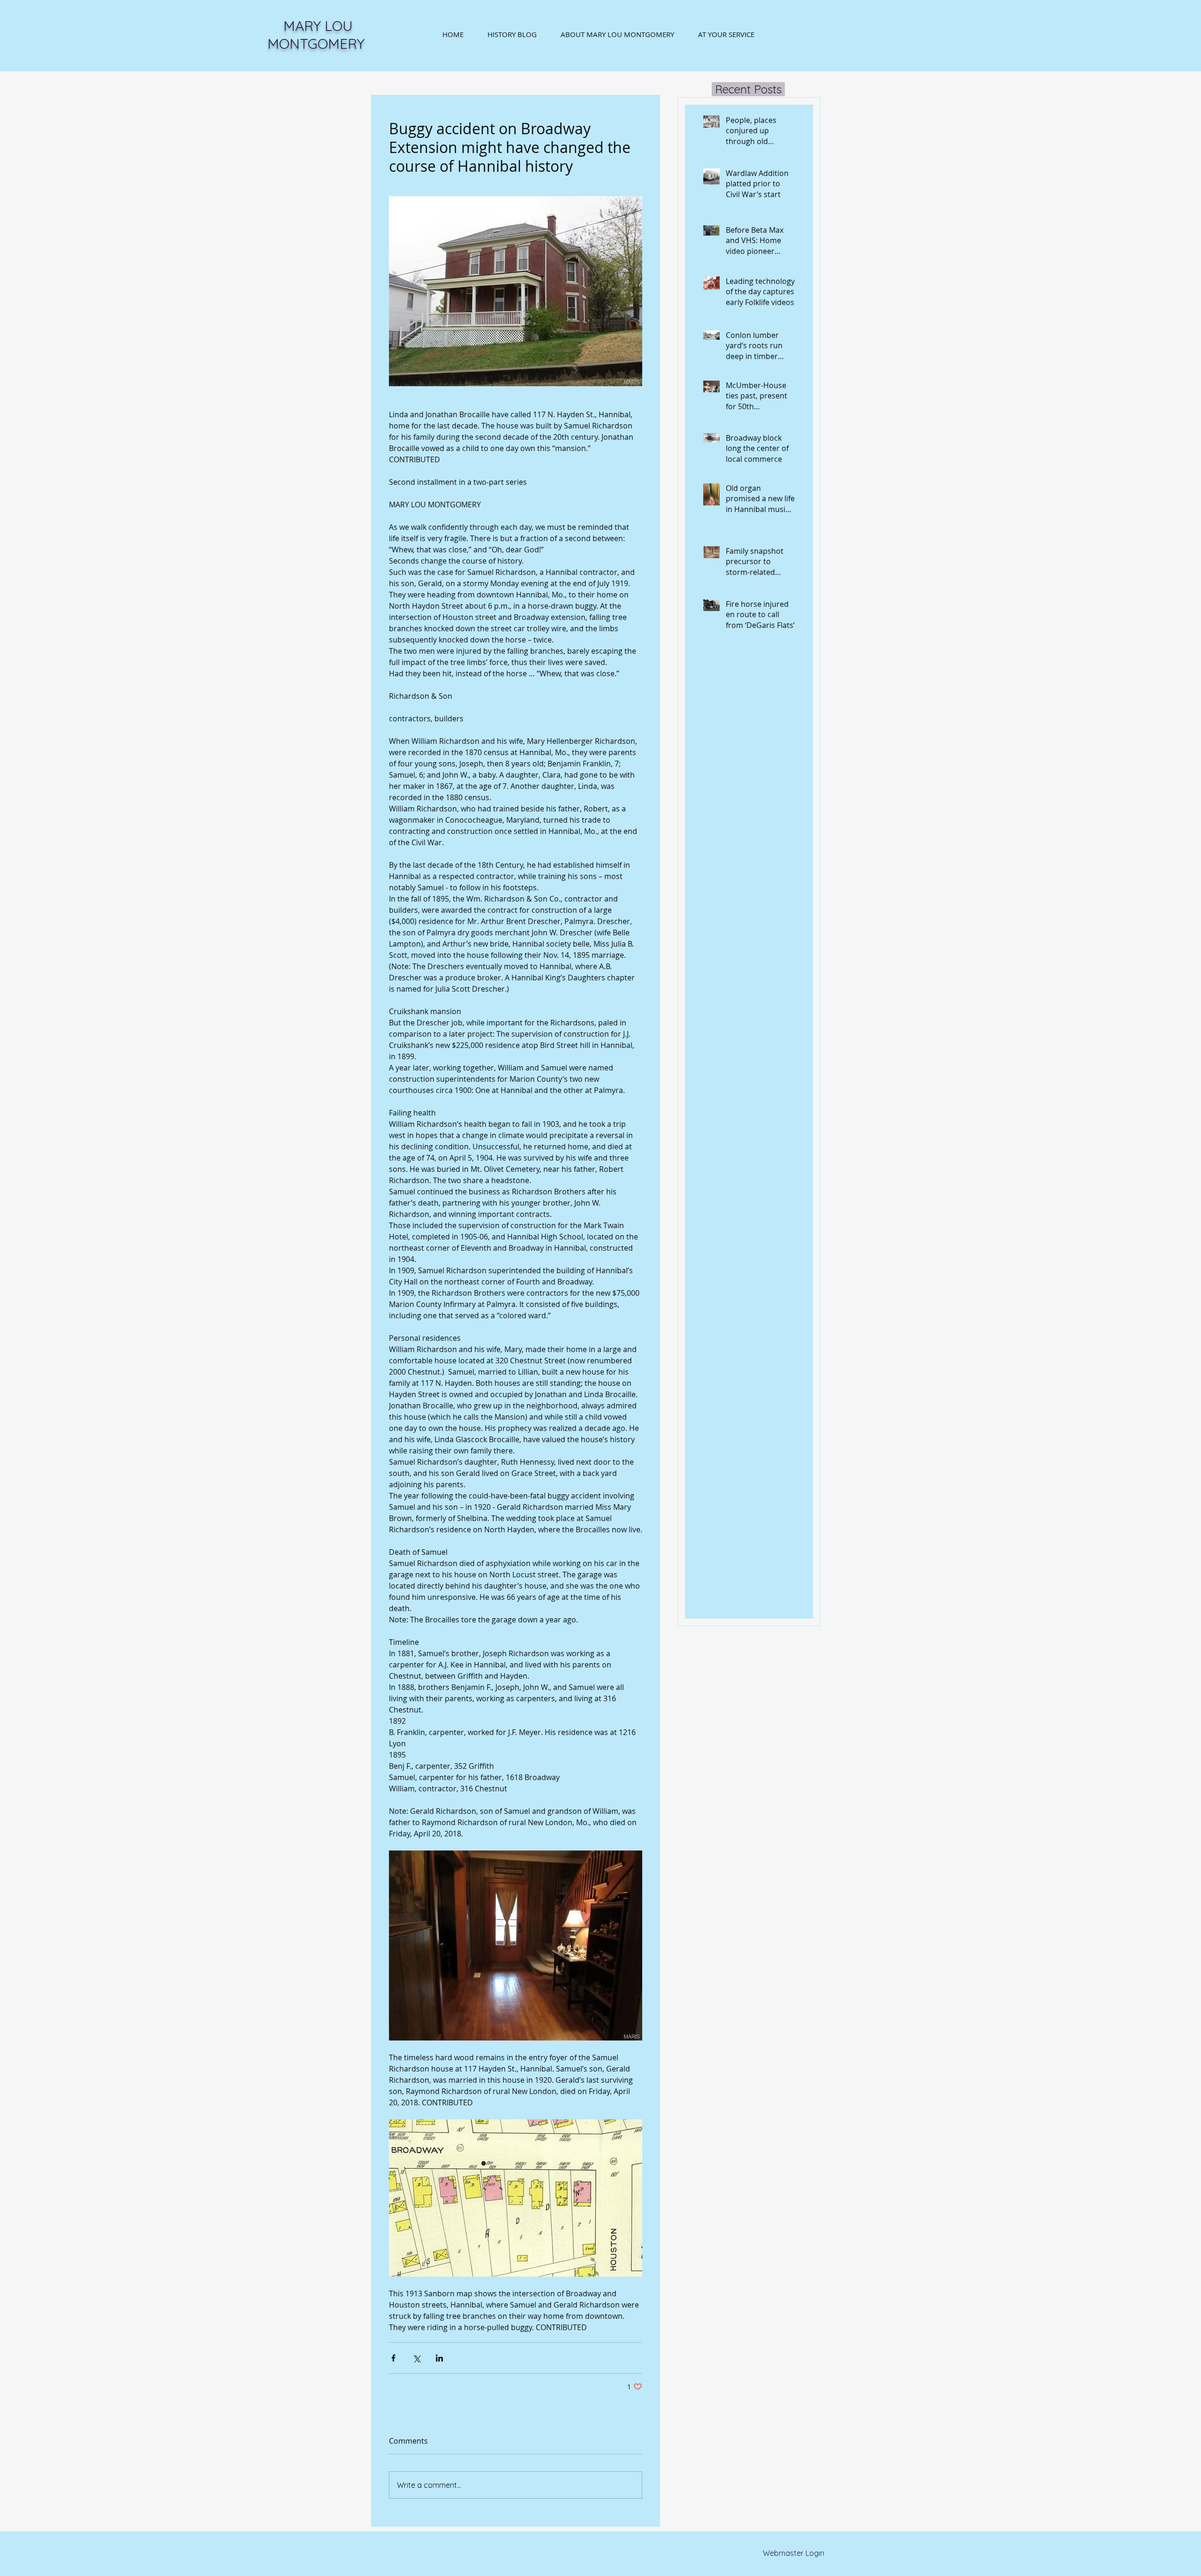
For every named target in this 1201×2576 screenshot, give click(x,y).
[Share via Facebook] (393, 2358)
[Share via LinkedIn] (439, 2358)
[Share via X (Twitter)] (416, 2358)
